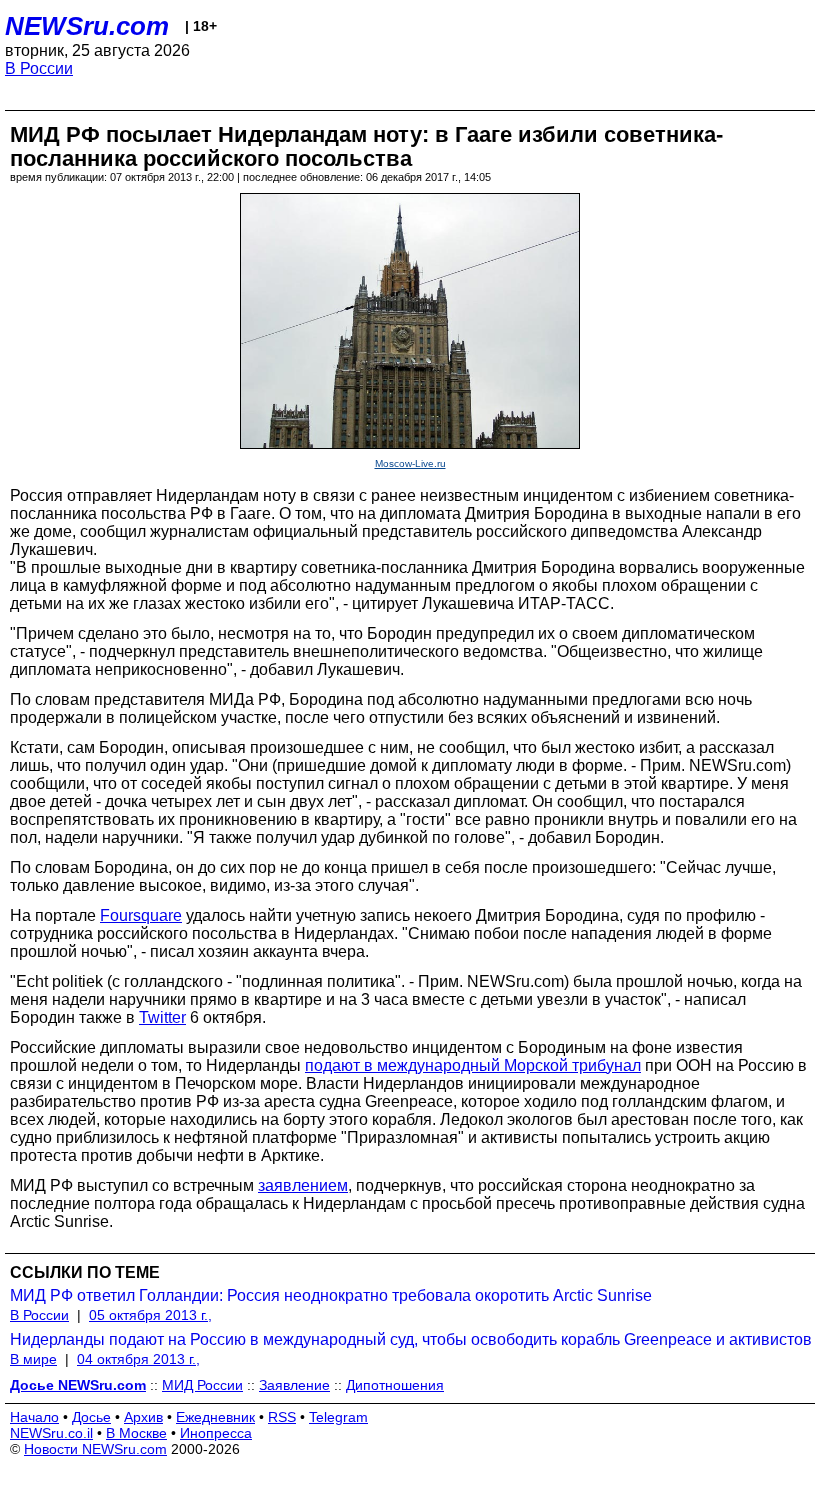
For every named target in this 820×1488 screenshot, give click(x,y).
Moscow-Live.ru (410, 463)
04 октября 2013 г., (138, 1359)
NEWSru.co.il (51, 1433)
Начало (34, 1417)
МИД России (202, 1385)
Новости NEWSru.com (95, 1449)
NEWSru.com (87, 26)
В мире (33, 1359)
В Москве (136, 1433)
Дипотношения (395, 1385)
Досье (91, 1417)
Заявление (294, 1385)
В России (39, 68)
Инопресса (216, 1433)
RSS (282, 1417)
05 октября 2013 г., (150, 1315)
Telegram (338, 1417)
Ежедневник (215, 1417)
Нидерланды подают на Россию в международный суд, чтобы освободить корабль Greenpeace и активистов (411, 1339)
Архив (143, 1417)
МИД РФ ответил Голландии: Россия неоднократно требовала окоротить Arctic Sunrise (331, 1295)
